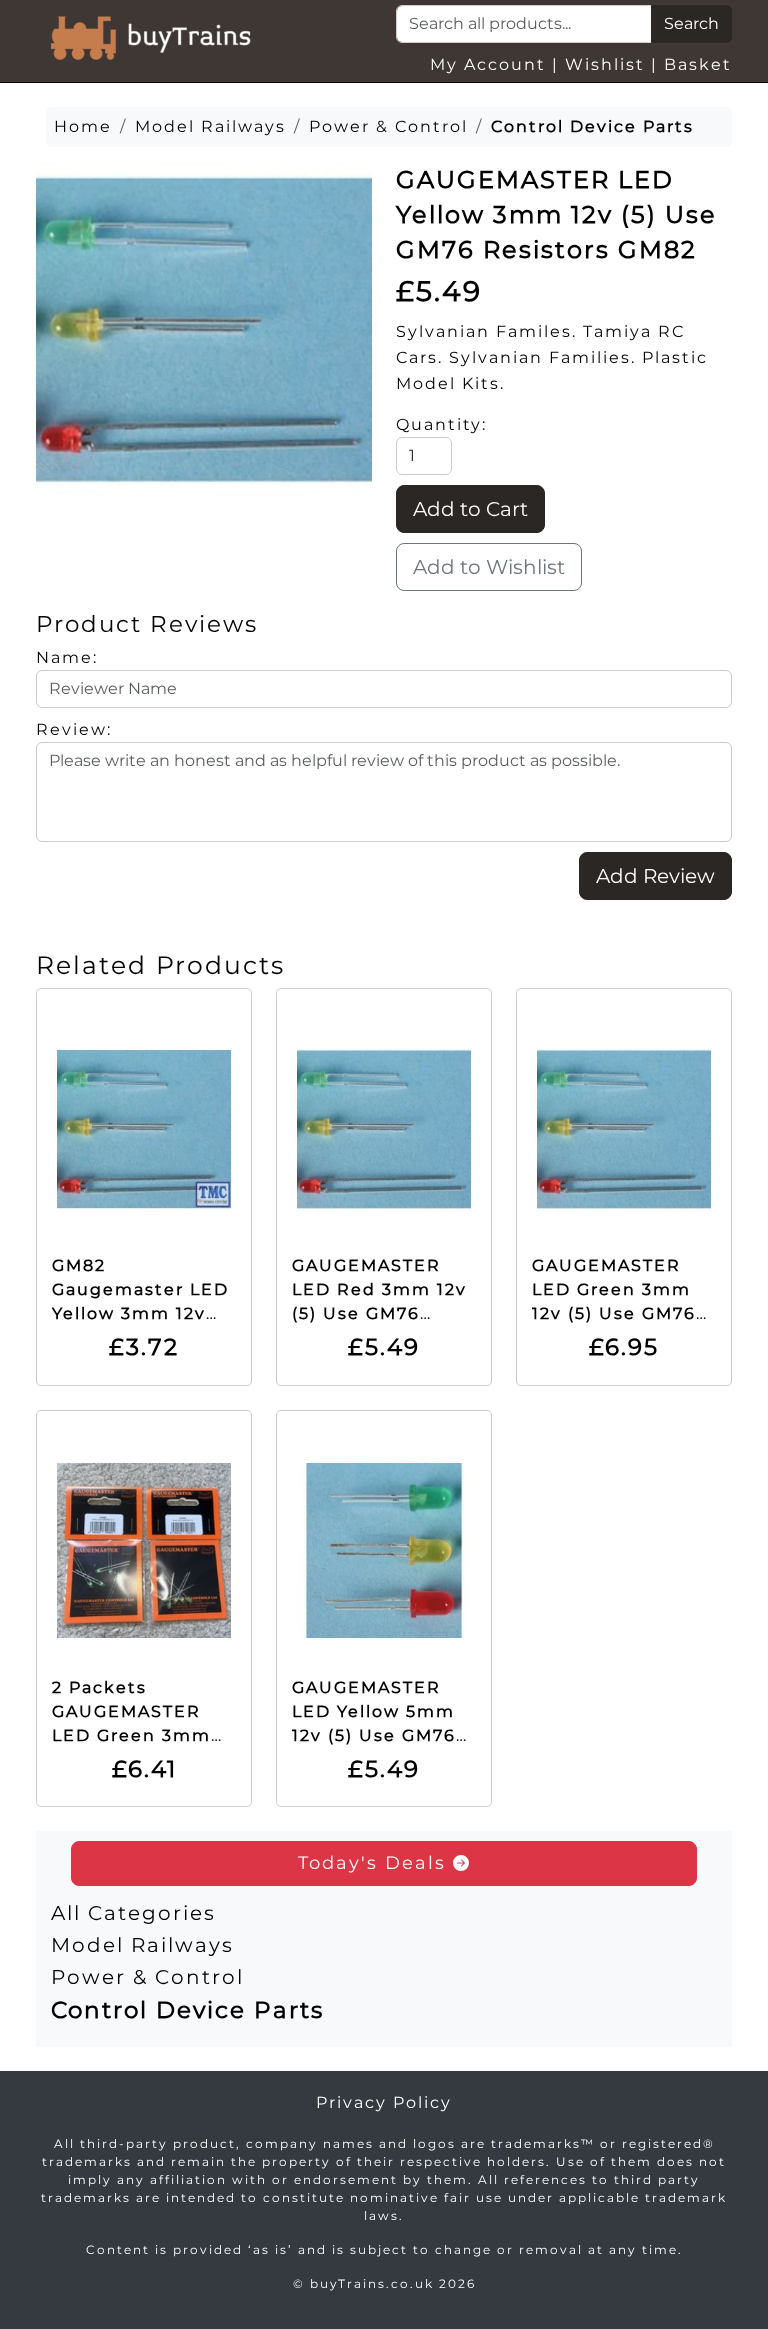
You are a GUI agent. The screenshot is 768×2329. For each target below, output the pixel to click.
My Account (488, 64)
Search (691, 23)
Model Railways (142, 1945)
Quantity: (441, 424)
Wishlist (605, 64)
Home (83, 126)
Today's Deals (375, 1863)
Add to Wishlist (489, 567)
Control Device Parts (187, 2010)
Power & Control (147, 1977)
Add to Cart (470, 509)
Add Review (655, 876)
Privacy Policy (384, 2102)
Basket (698, 64)
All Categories (133, 1913)
